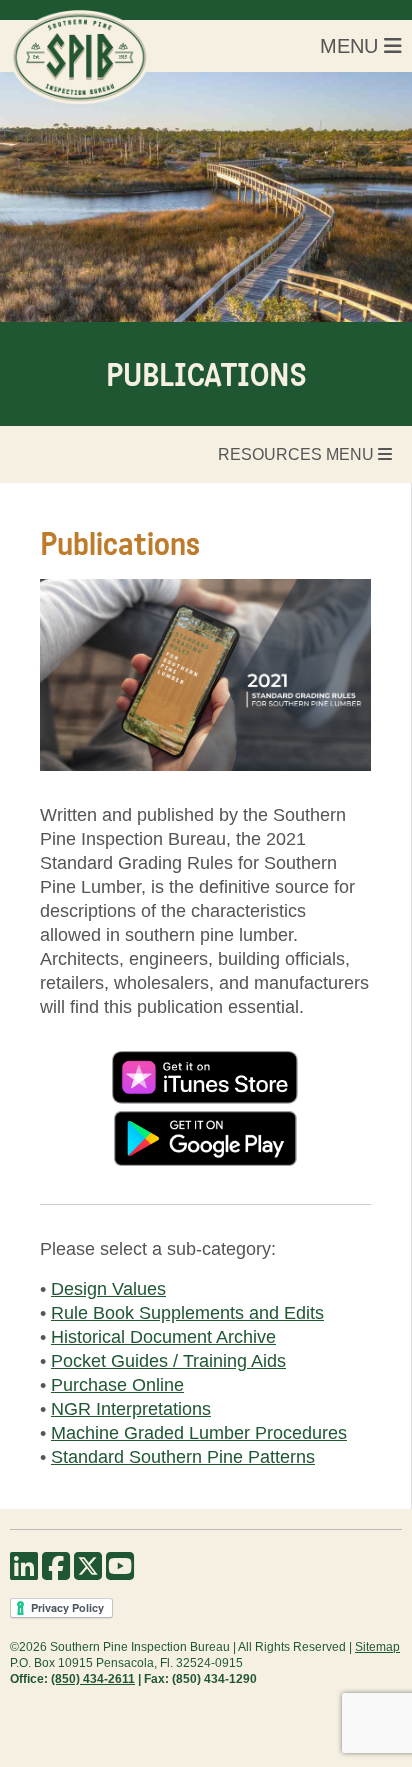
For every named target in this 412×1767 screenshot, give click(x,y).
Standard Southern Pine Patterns (183, 1457)
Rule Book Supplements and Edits (187, 1313)
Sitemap (377, 1647)
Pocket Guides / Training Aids (168, 1361)
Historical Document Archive (163, 1337)
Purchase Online (117, 1385)
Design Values (108, 1289)
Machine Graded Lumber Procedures (199, 1433)
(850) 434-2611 (93, 1679)
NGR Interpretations (131, 1409)
